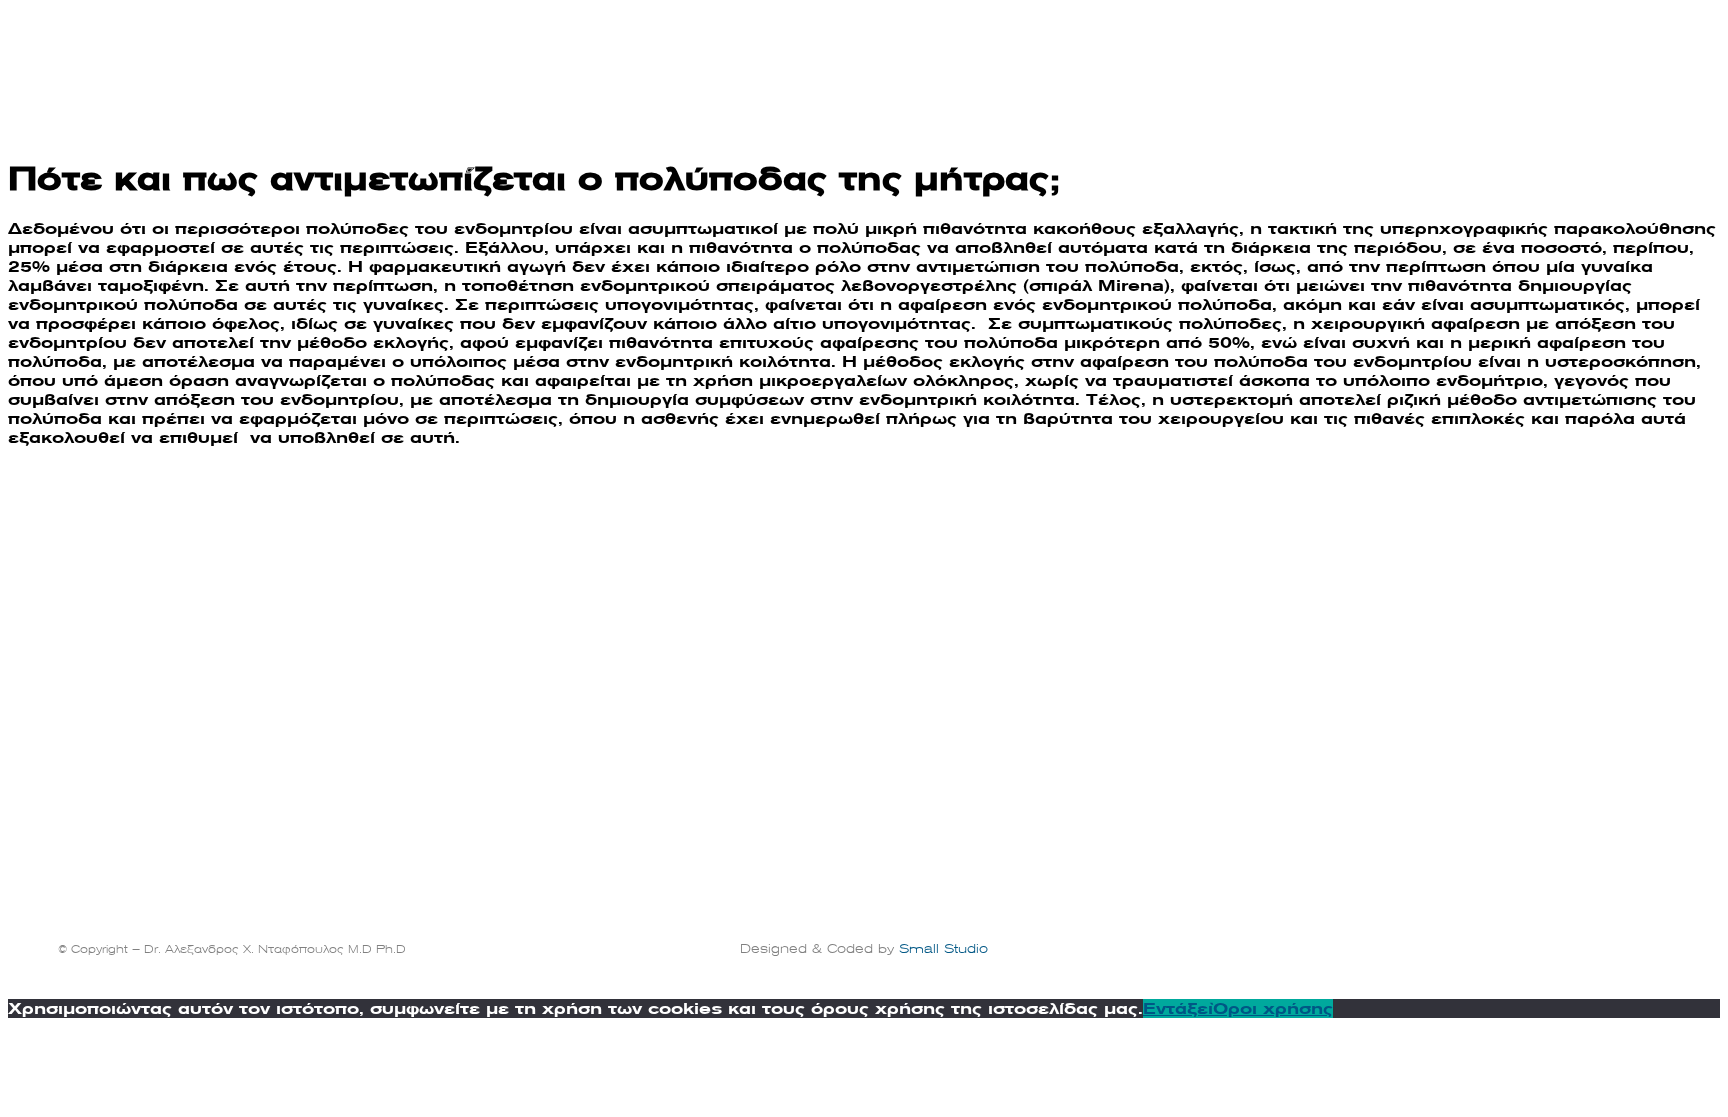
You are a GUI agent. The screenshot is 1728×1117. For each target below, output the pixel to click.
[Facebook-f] (1633, 944)
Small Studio (943, 949)
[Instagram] (1661, 944)
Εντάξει (1178, 1008)
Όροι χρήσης (1273, 1008)
